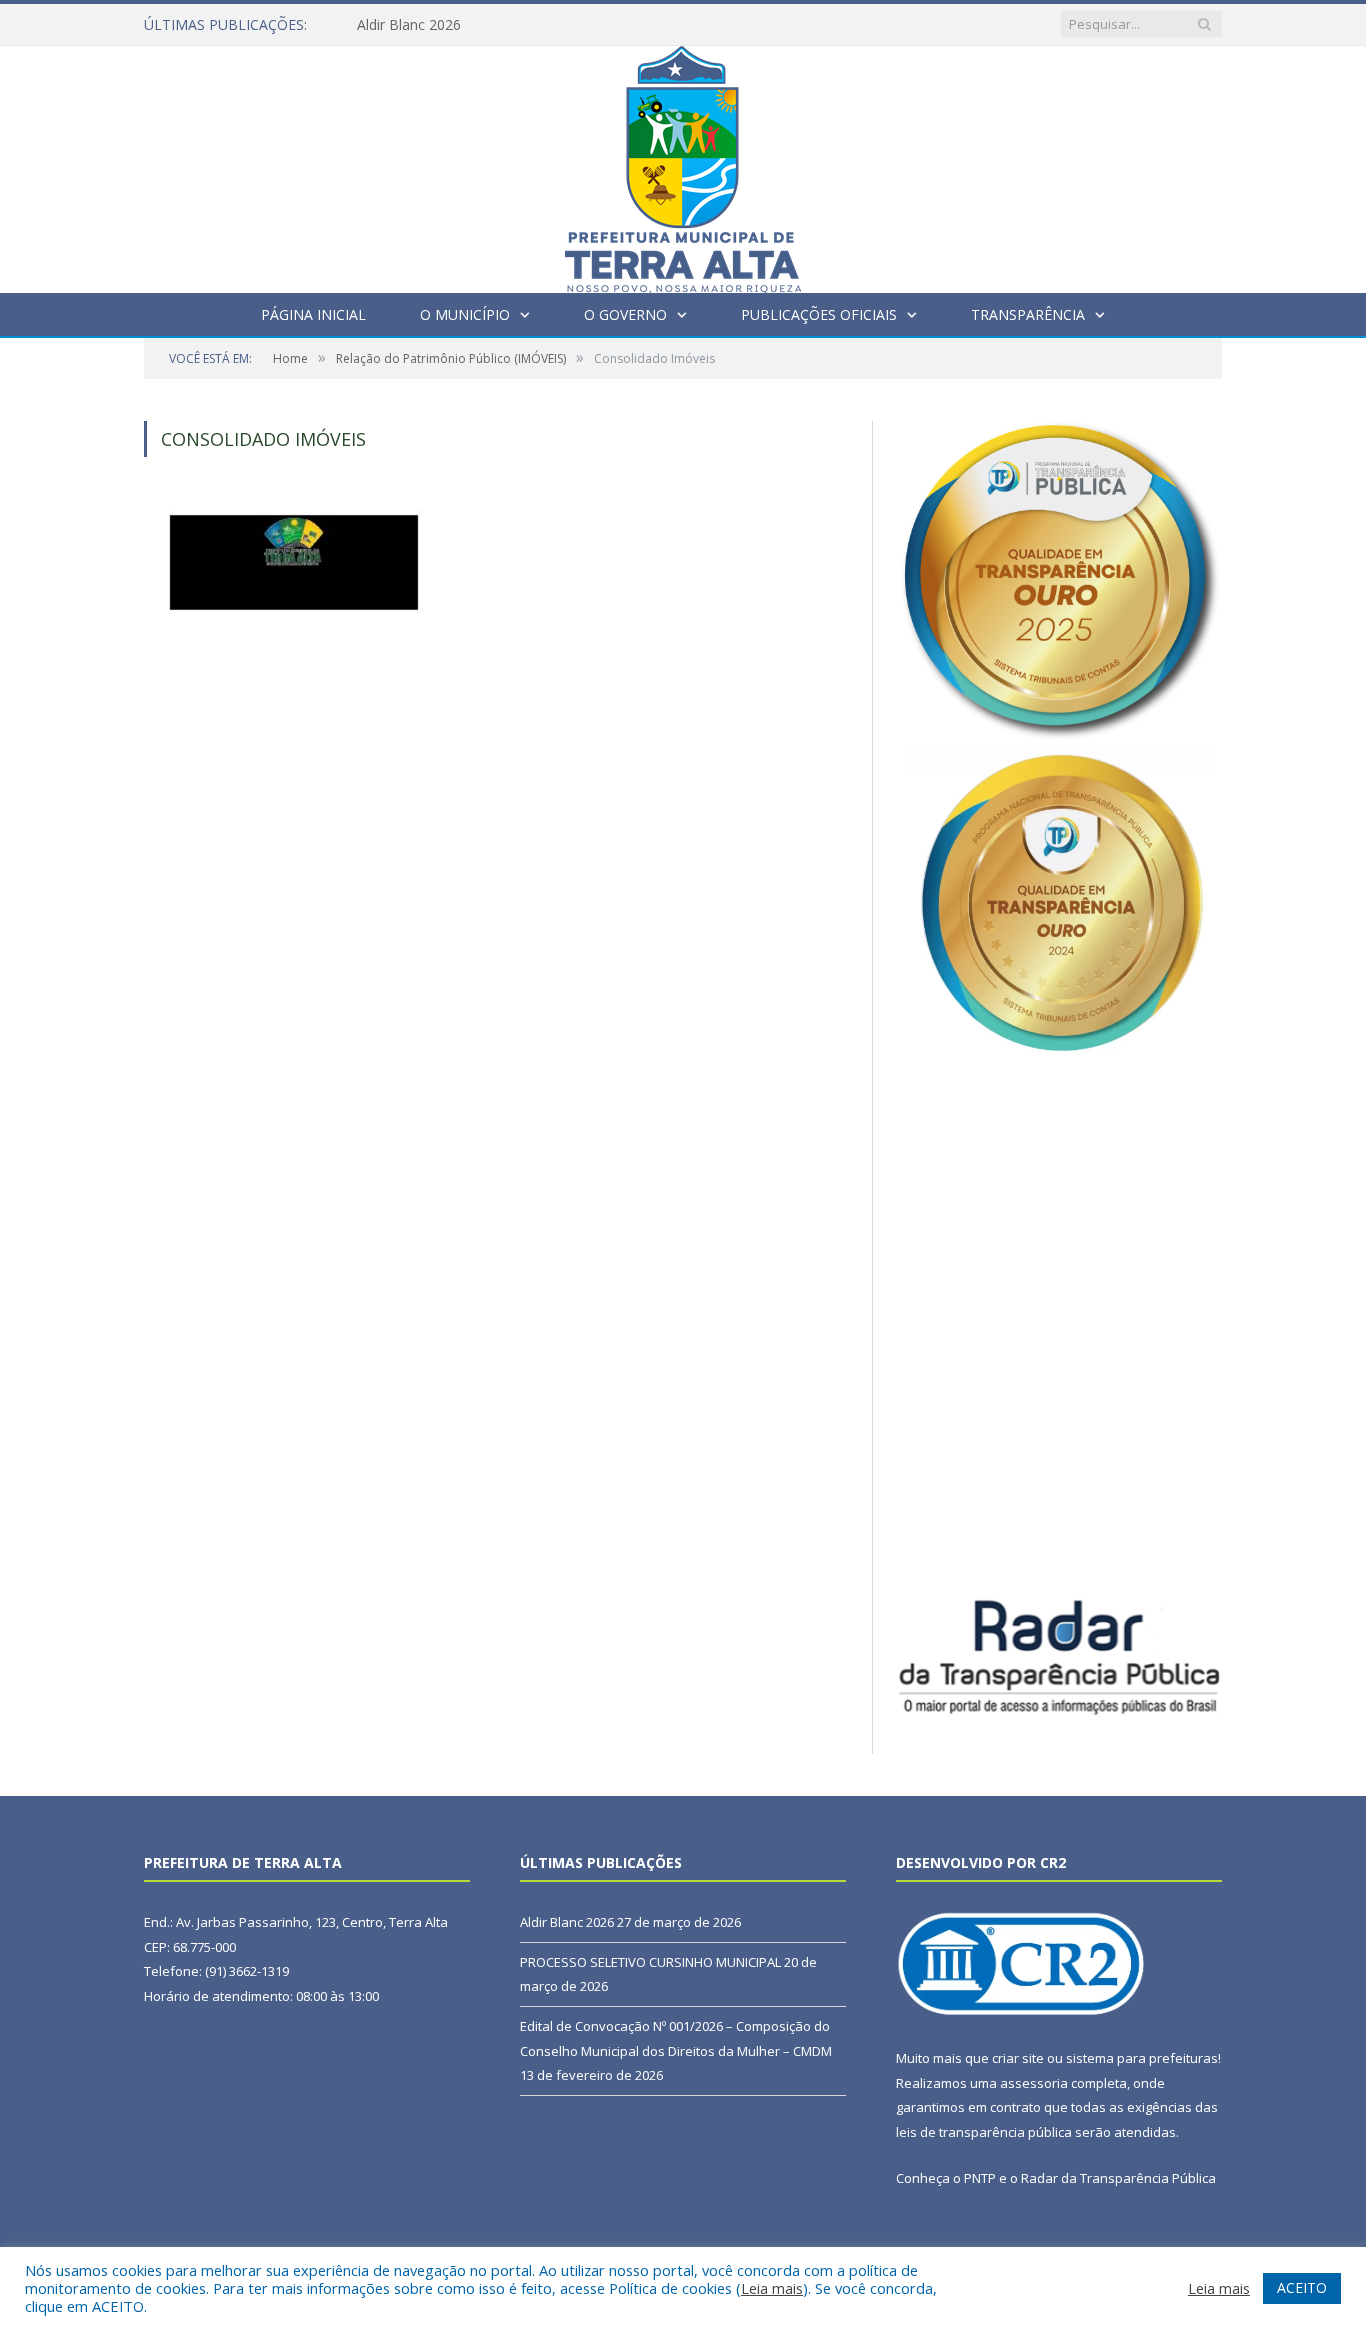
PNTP (980, 2178)
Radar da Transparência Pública (1118, 2178)
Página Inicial (313, 314)
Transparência (1028, 314)
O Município (465, 314)
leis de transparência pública (984, 2132)
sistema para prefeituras (1142, 2058)
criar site (1018, 2058)
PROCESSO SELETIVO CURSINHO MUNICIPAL (650, 1962)
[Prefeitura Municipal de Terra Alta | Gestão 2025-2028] (683, 164)
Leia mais (772, 2288)
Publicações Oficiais (819, 314)
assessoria (1034, 2083)
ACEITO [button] (1302, 2287)
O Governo (625, 314)
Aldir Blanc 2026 (409, 25)
